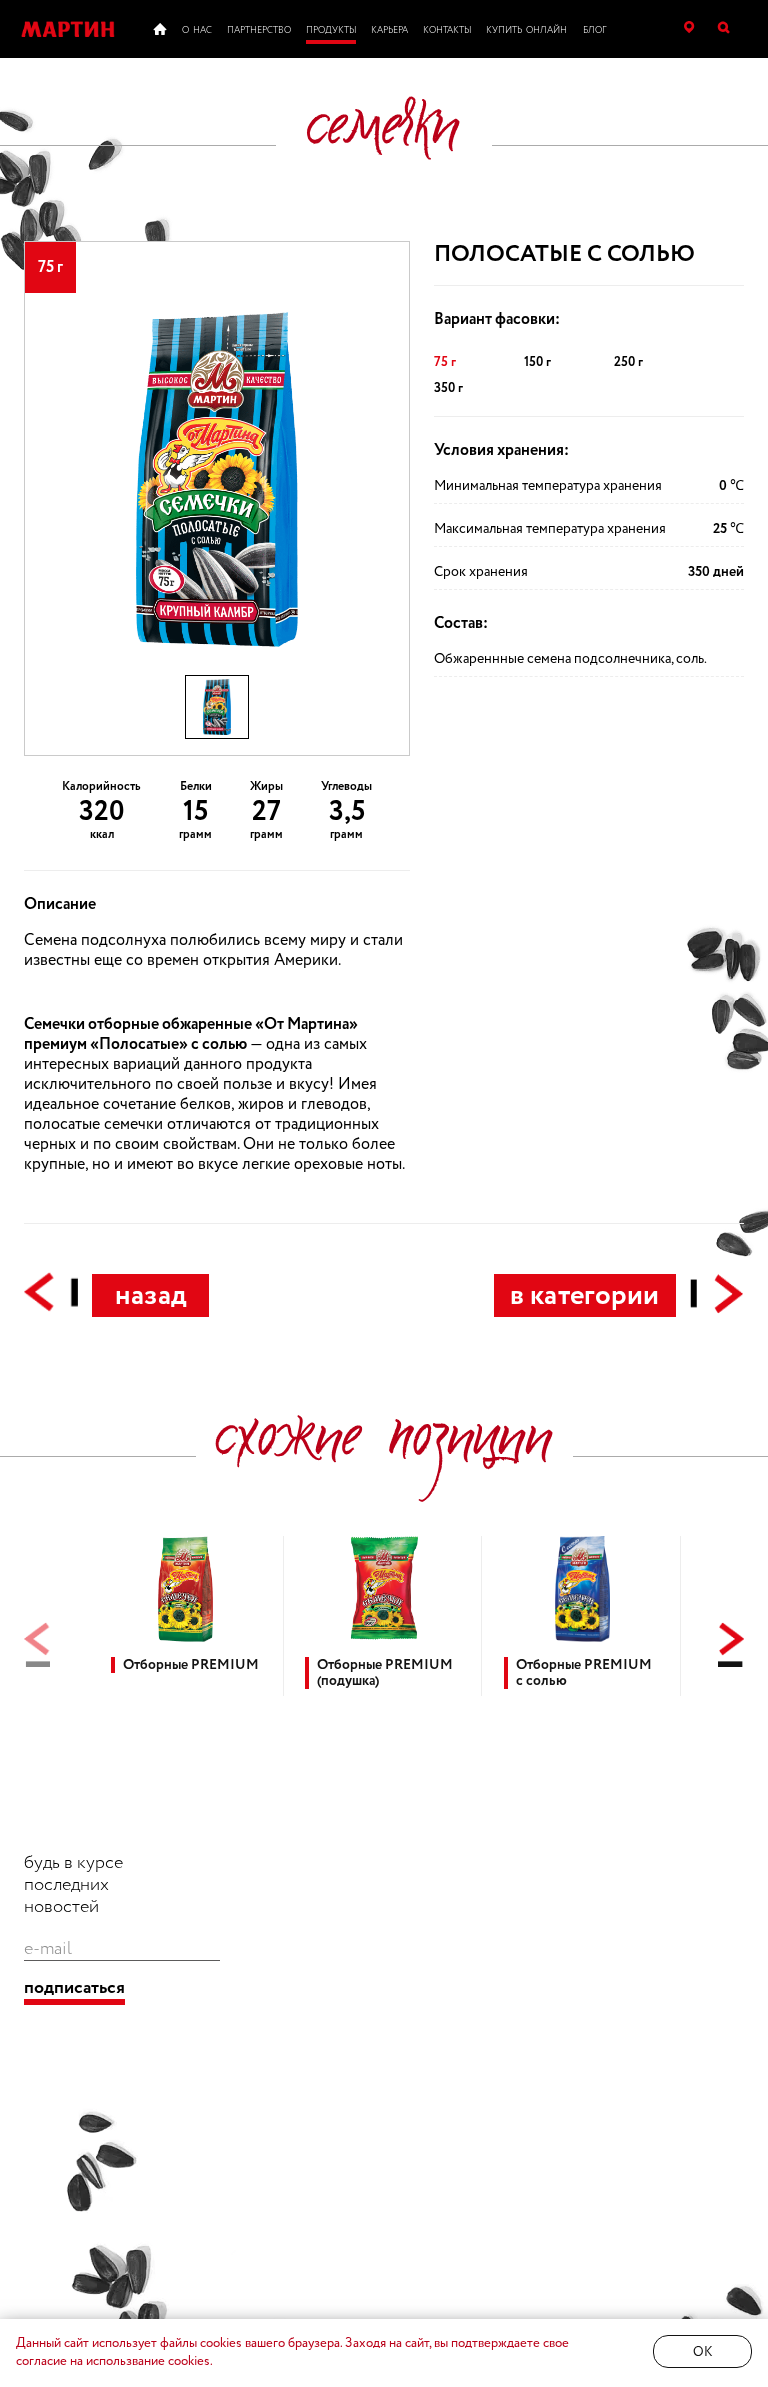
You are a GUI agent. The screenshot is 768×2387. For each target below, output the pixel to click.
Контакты (447, 30)
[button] (731, 1644)
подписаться (74, 1989)
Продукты (331, 30)
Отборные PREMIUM (191, 1665)
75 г (445, 362)
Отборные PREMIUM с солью (584, 1673)
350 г (448, 388)
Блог (595, 30)
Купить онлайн (526, 30)
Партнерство (259, 30)
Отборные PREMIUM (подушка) (385, 1673)
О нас (197, 30)
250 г (628, 362)
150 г (537, 362)
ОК (702, 2352)
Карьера (389, 30)
